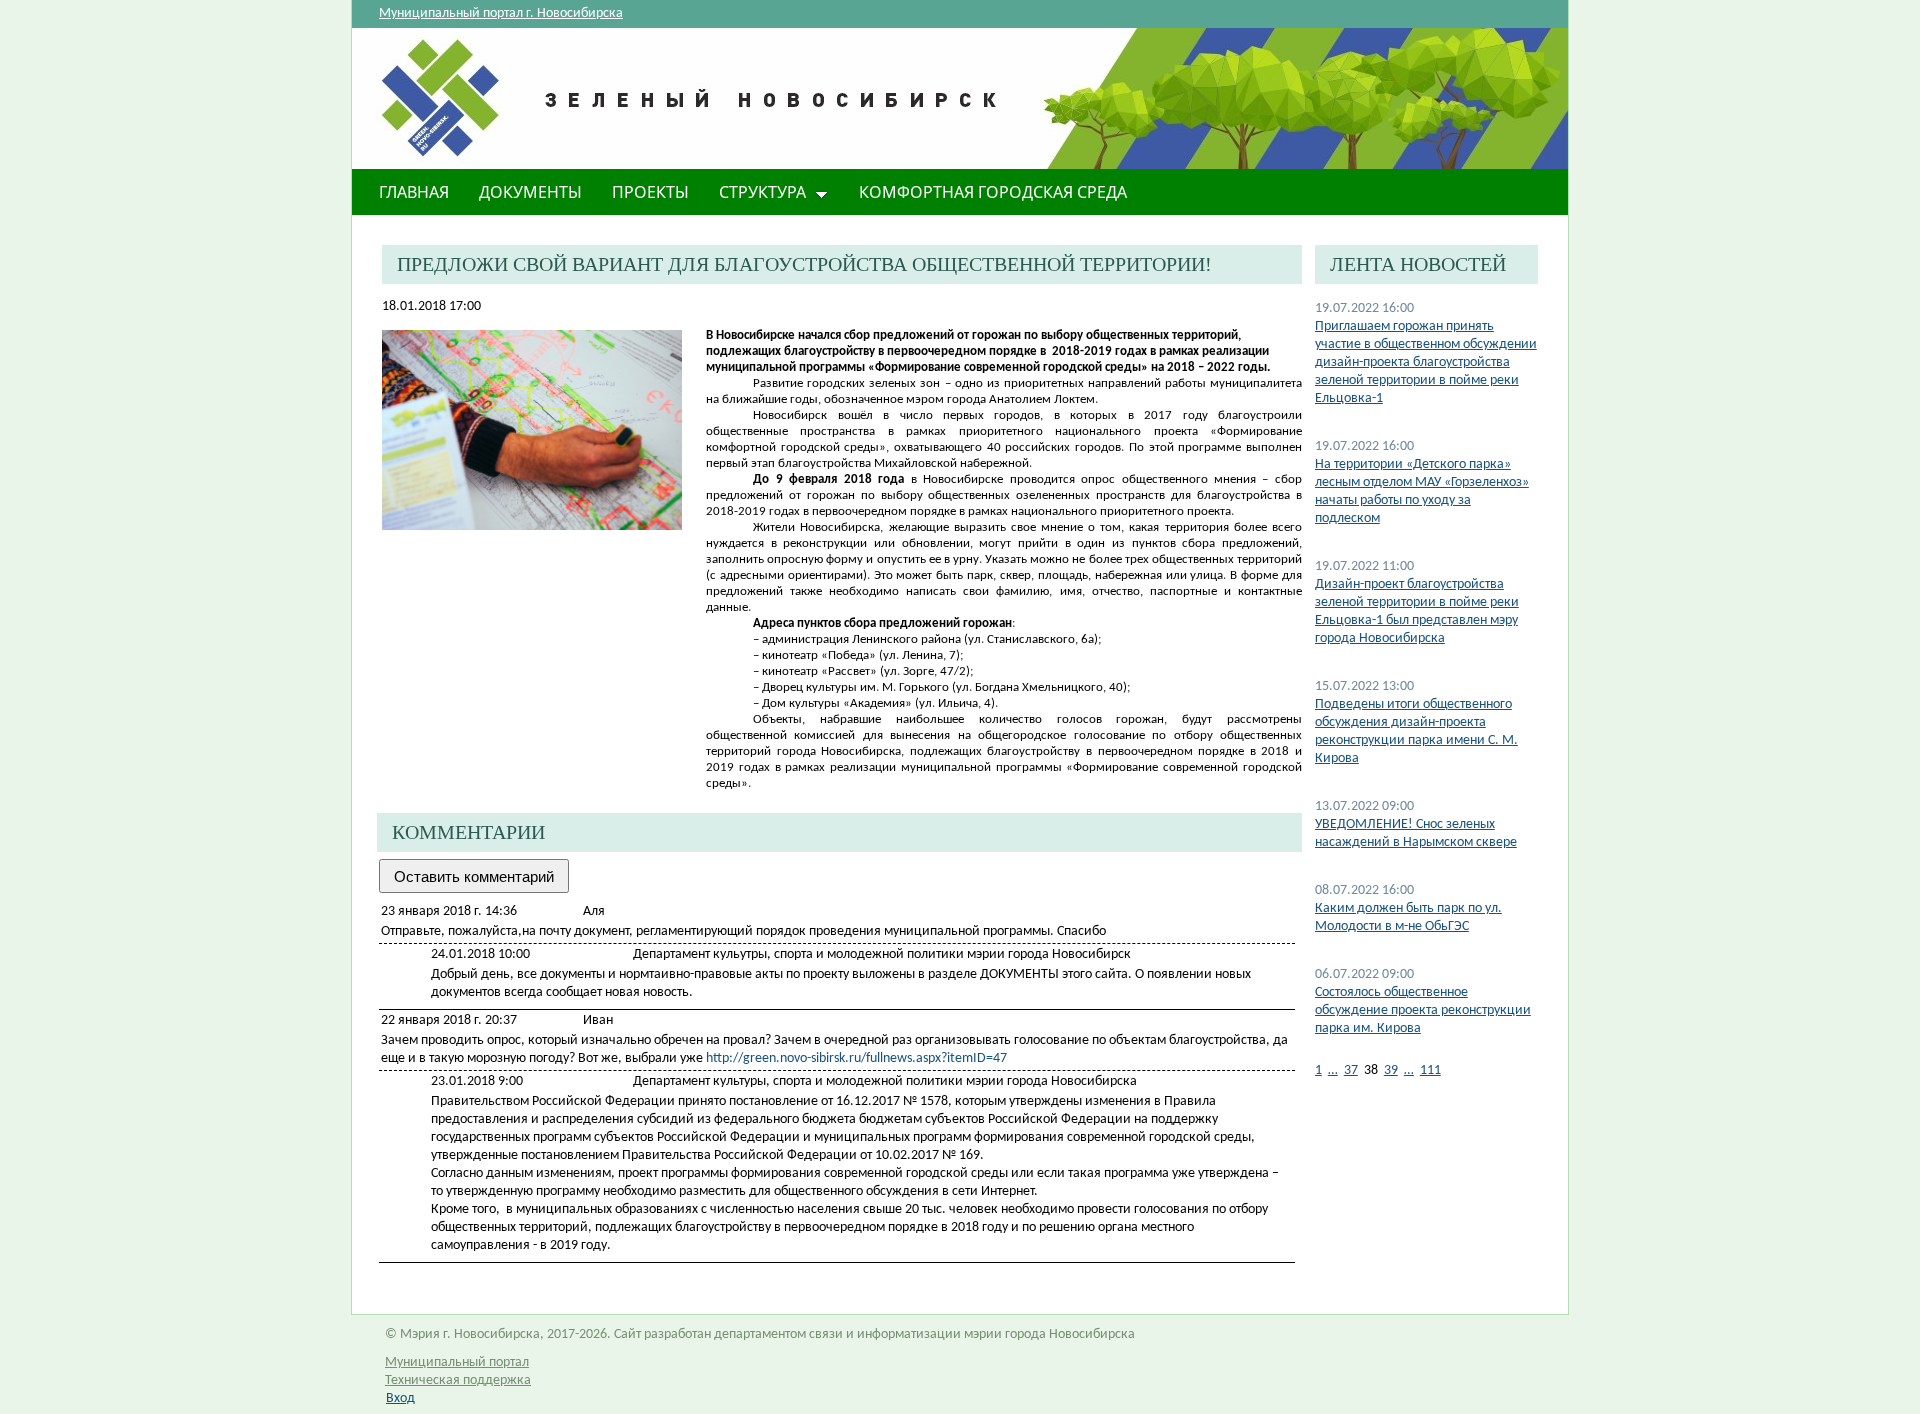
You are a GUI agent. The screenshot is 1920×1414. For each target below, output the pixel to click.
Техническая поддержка (458, 1380)
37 (1351, 1070)
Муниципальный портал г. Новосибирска (501, 13)
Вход (400, 1398)
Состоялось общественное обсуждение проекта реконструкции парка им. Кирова (1423, 1010)
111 (1430, 1070)
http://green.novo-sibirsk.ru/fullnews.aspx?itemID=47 (856, 1058)
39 (1391, 1070)
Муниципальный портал (457, 1362)
